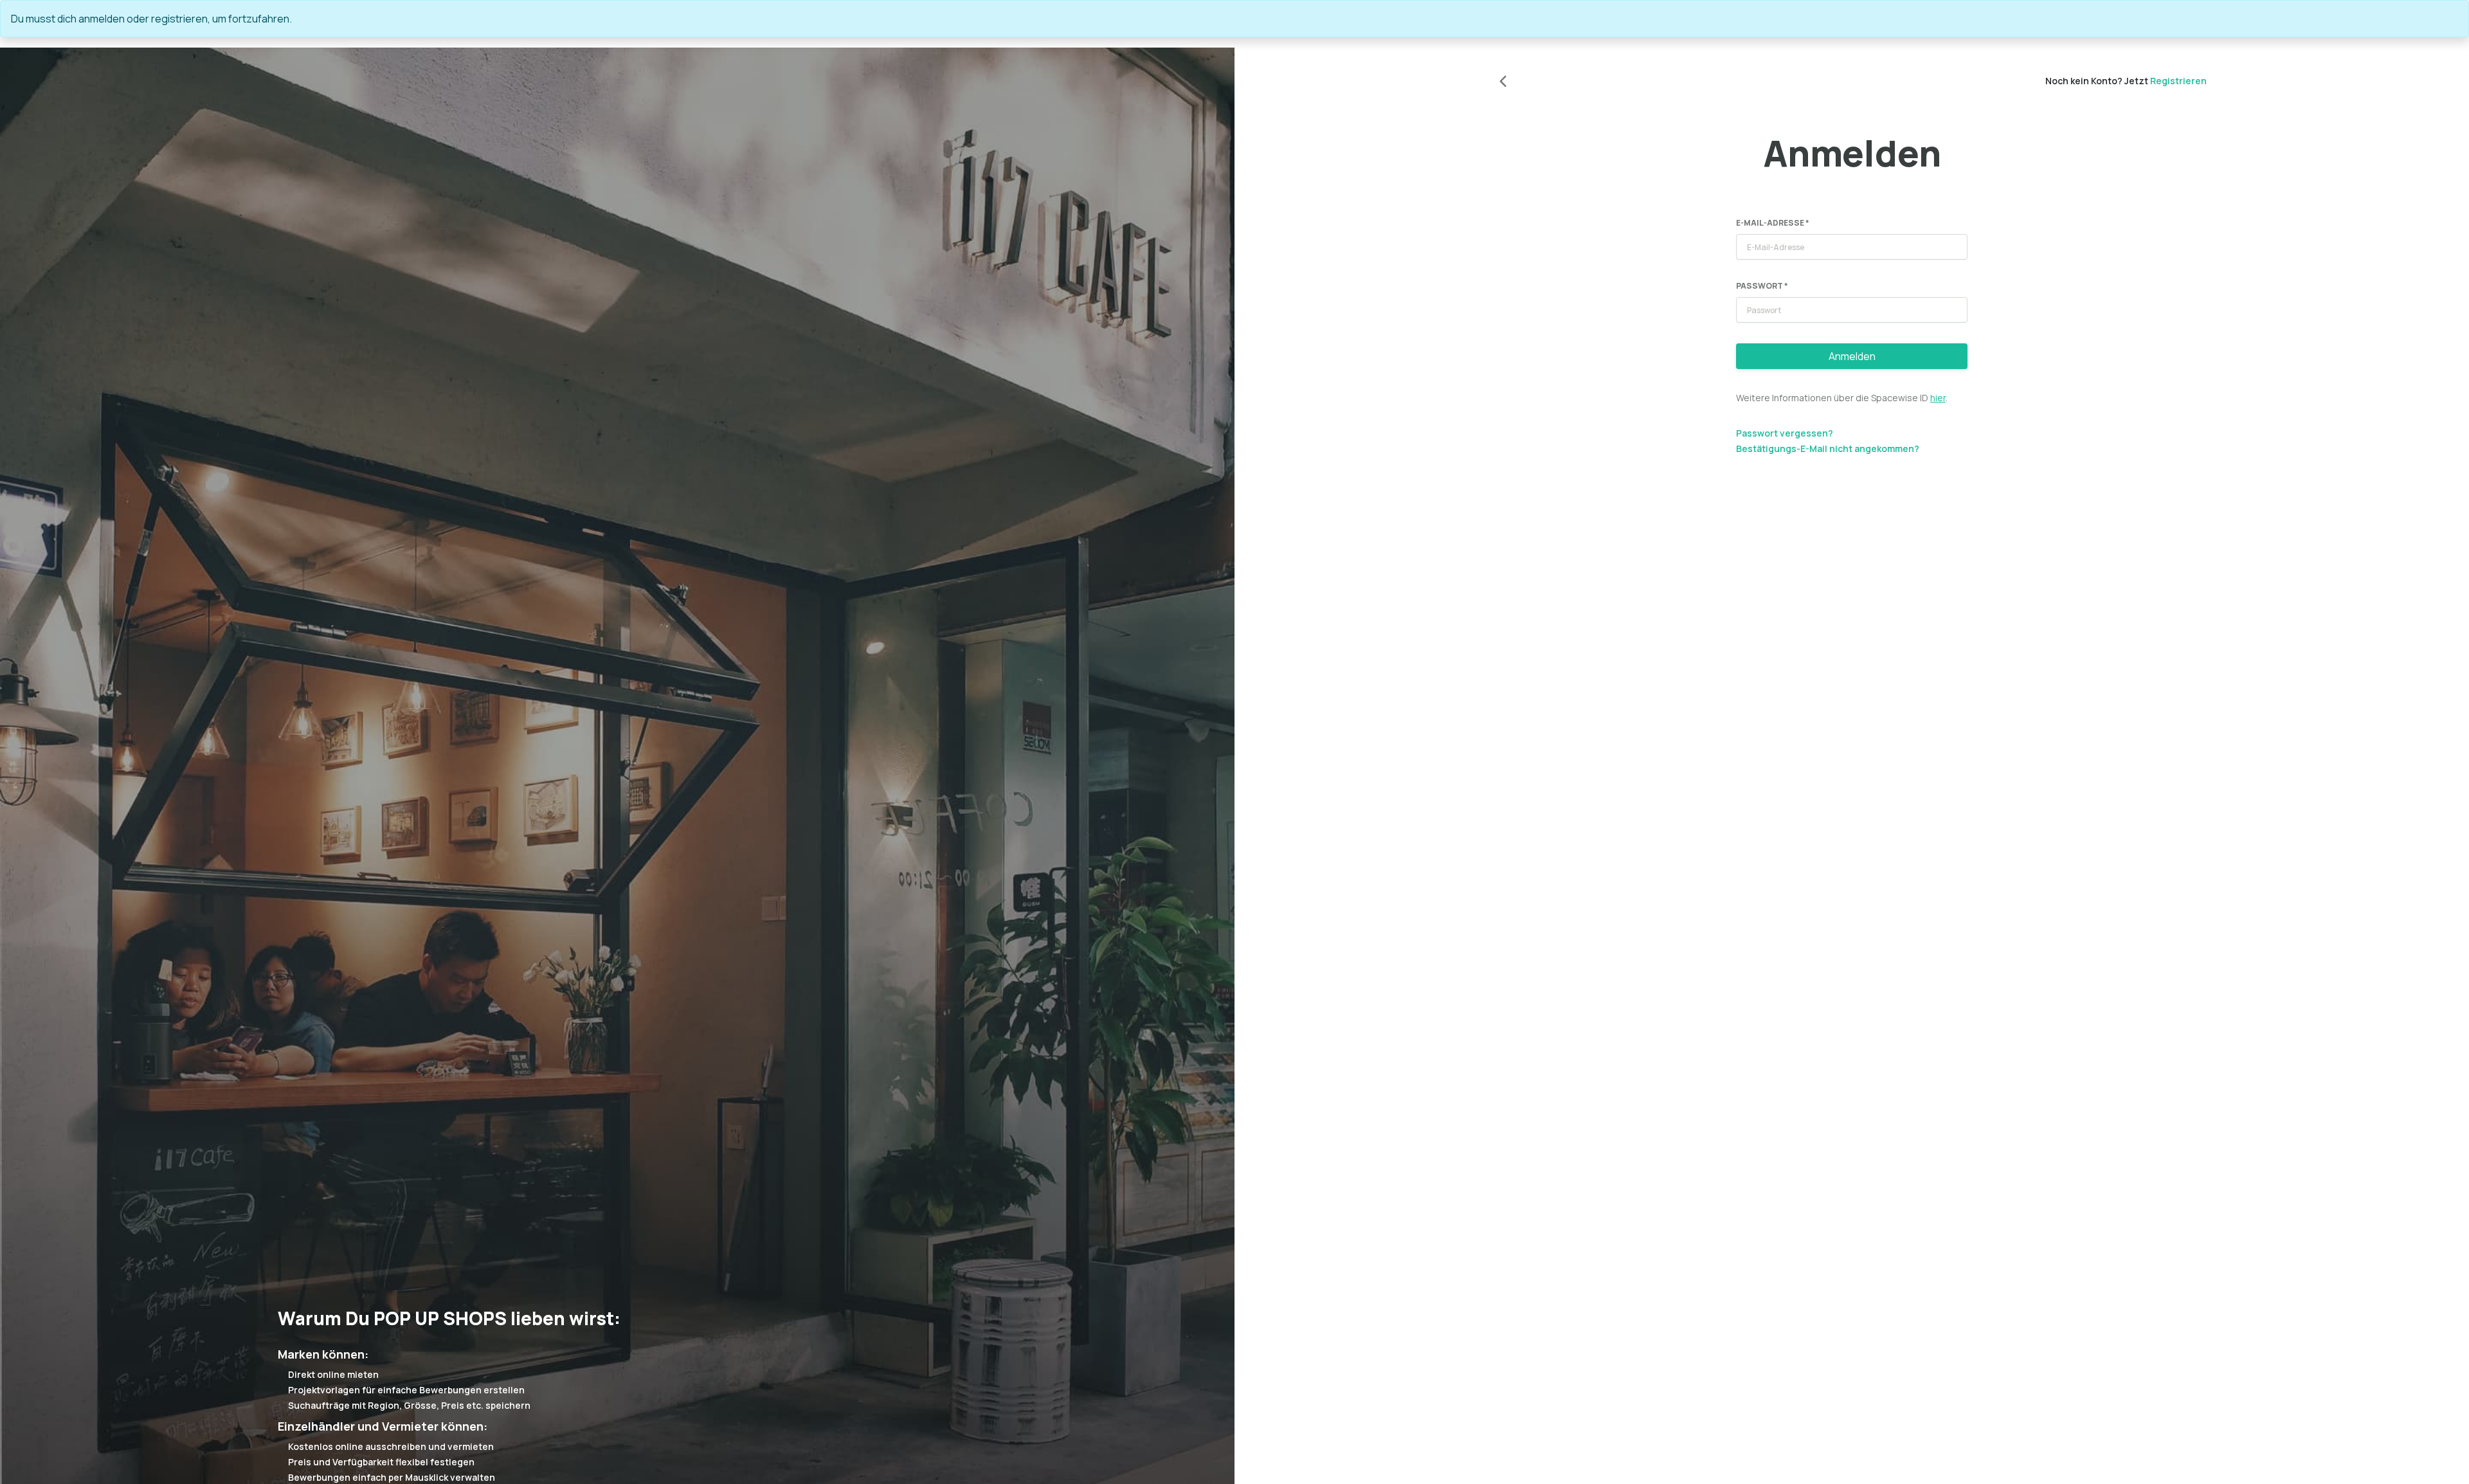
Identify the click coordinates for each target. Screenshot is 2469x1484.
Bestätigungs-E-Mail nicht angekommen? (1828, 448)
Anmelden (1852, 356)
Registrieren (2178, 81)
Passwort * (1762, 286)
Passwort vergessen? (1785, 433)
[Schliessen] (2453, 19)
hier (1938, 398)
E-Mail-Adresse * (1773, 223)
